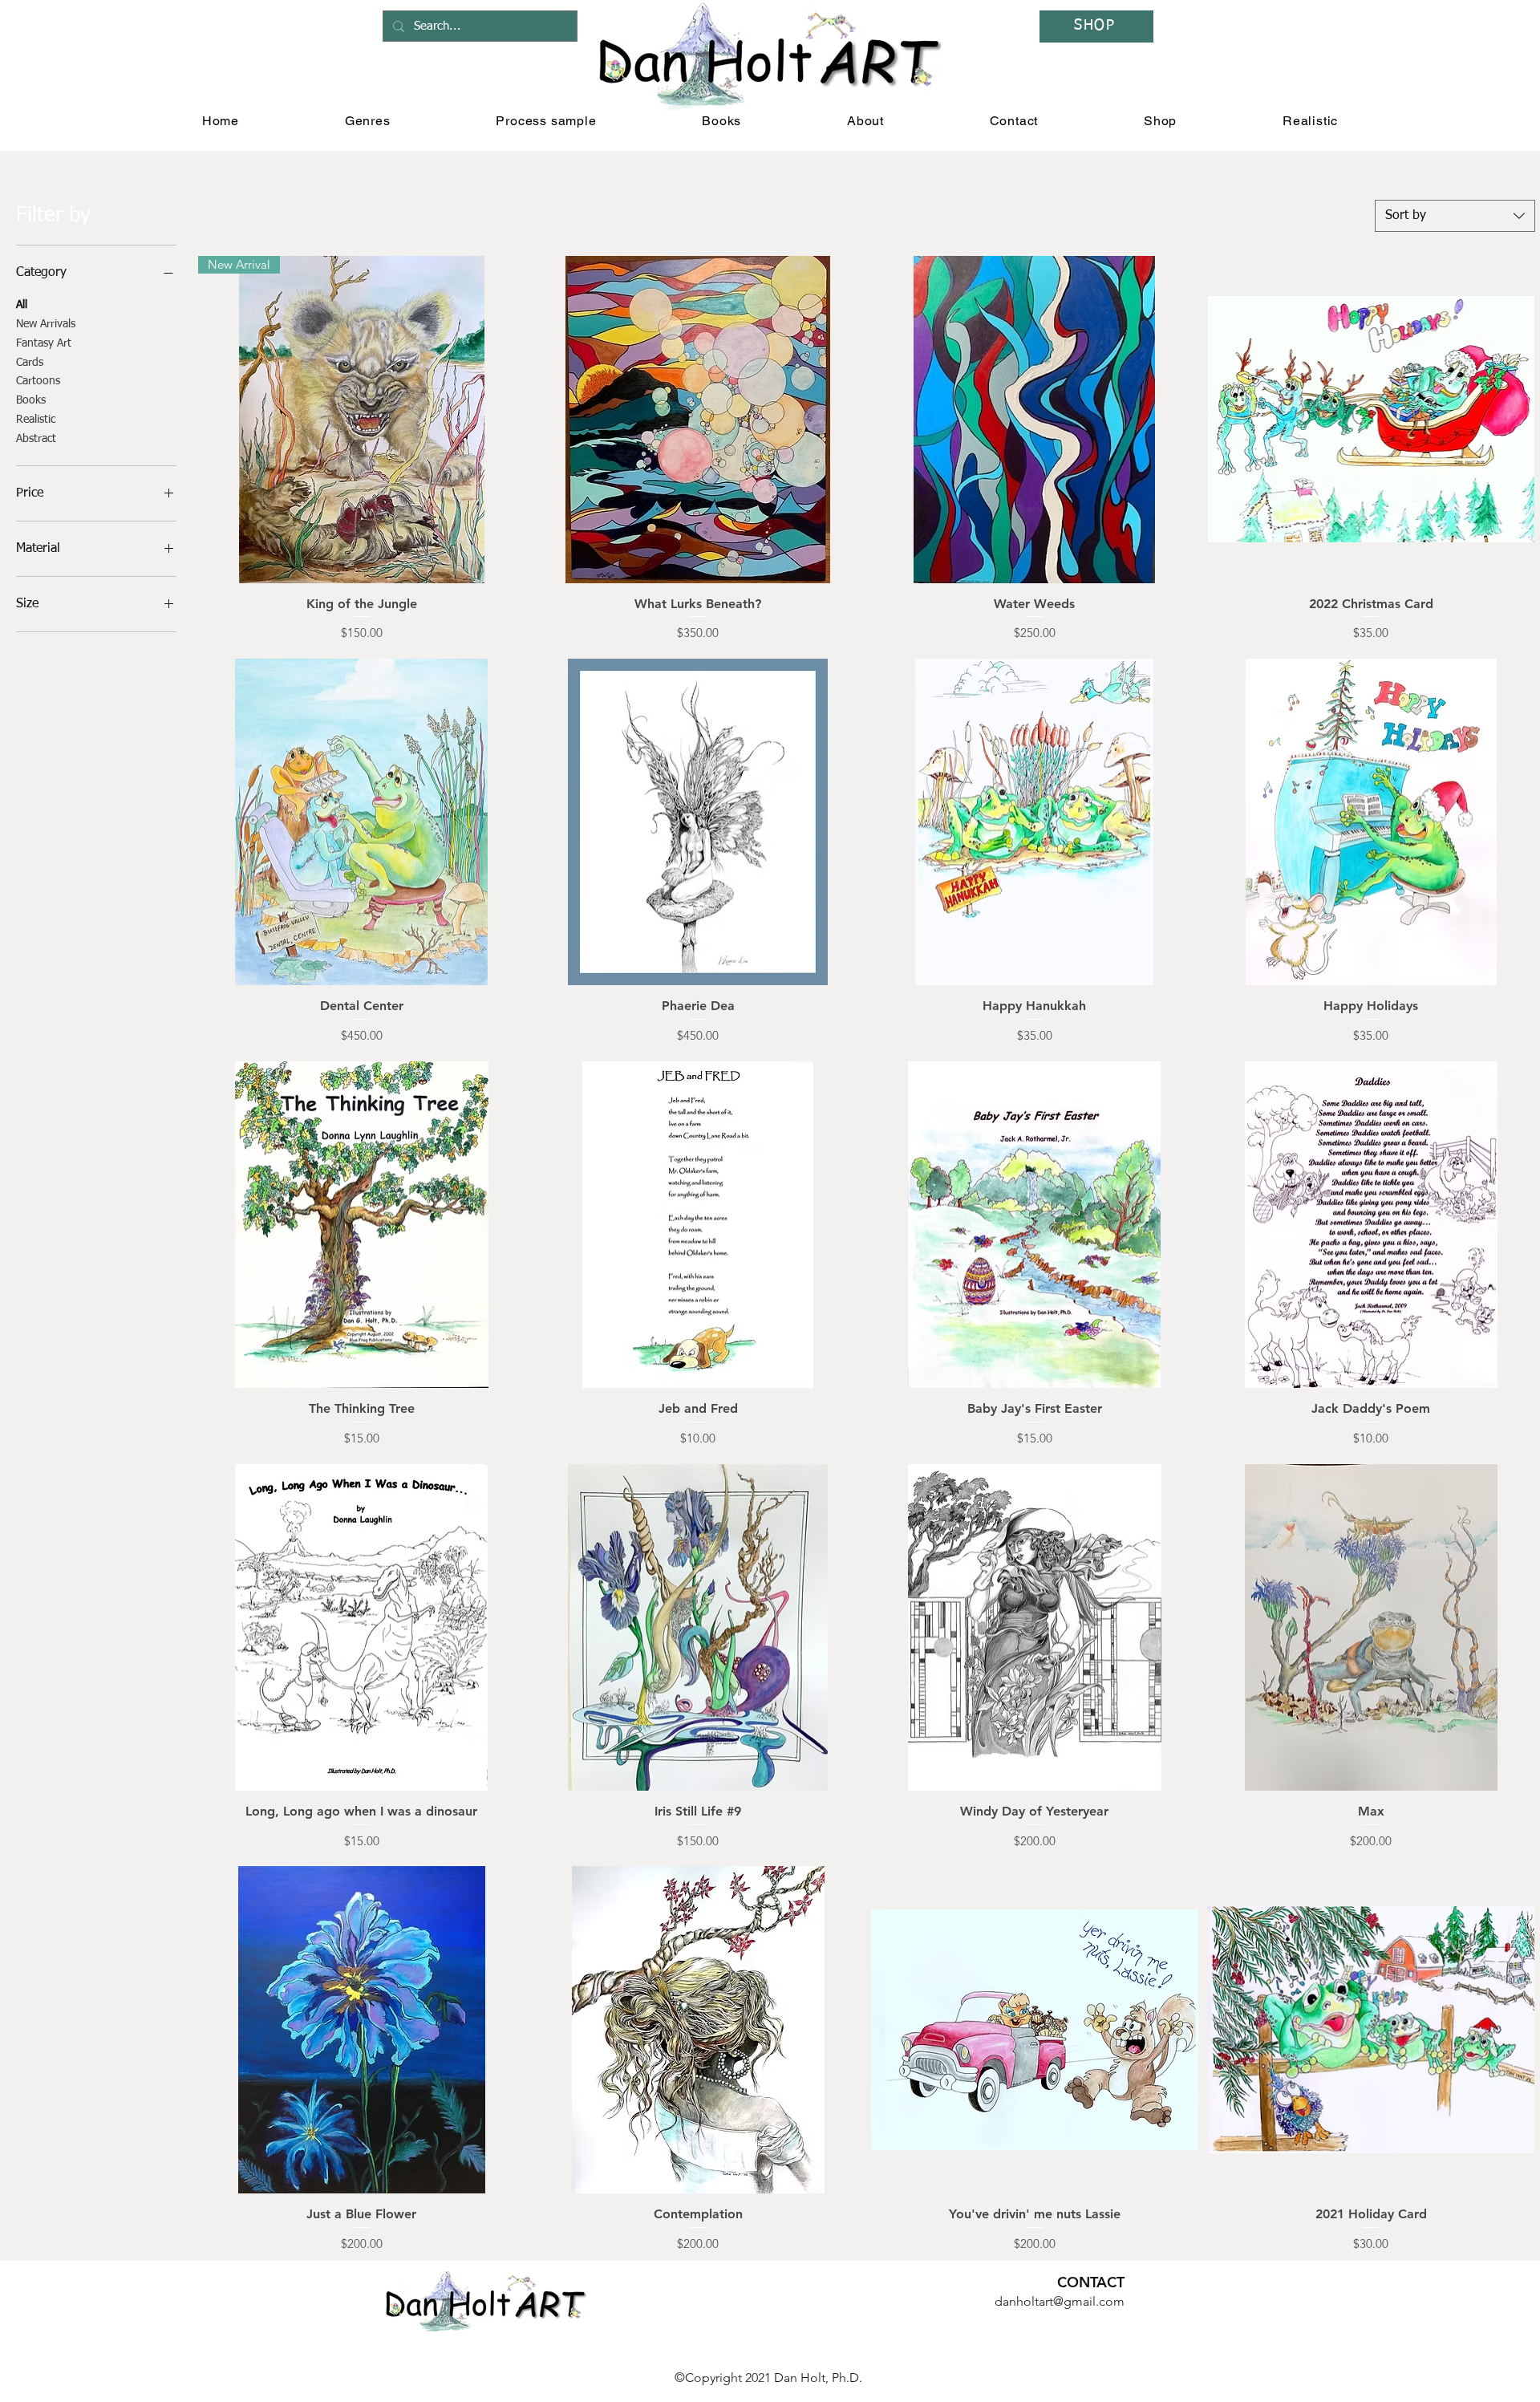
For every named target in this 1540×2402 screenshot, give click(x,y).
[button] (368, 121)
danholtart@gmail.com (1060, 2301)
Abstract (36, 439)
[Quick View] (699, 420)
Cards (30, 363)
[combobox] (1455, 216)
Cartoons (38, 381)
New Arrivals (46, 324)
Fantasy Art (44, 343)
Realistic (36, 420)
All (22, 305)
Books (31, 400)
